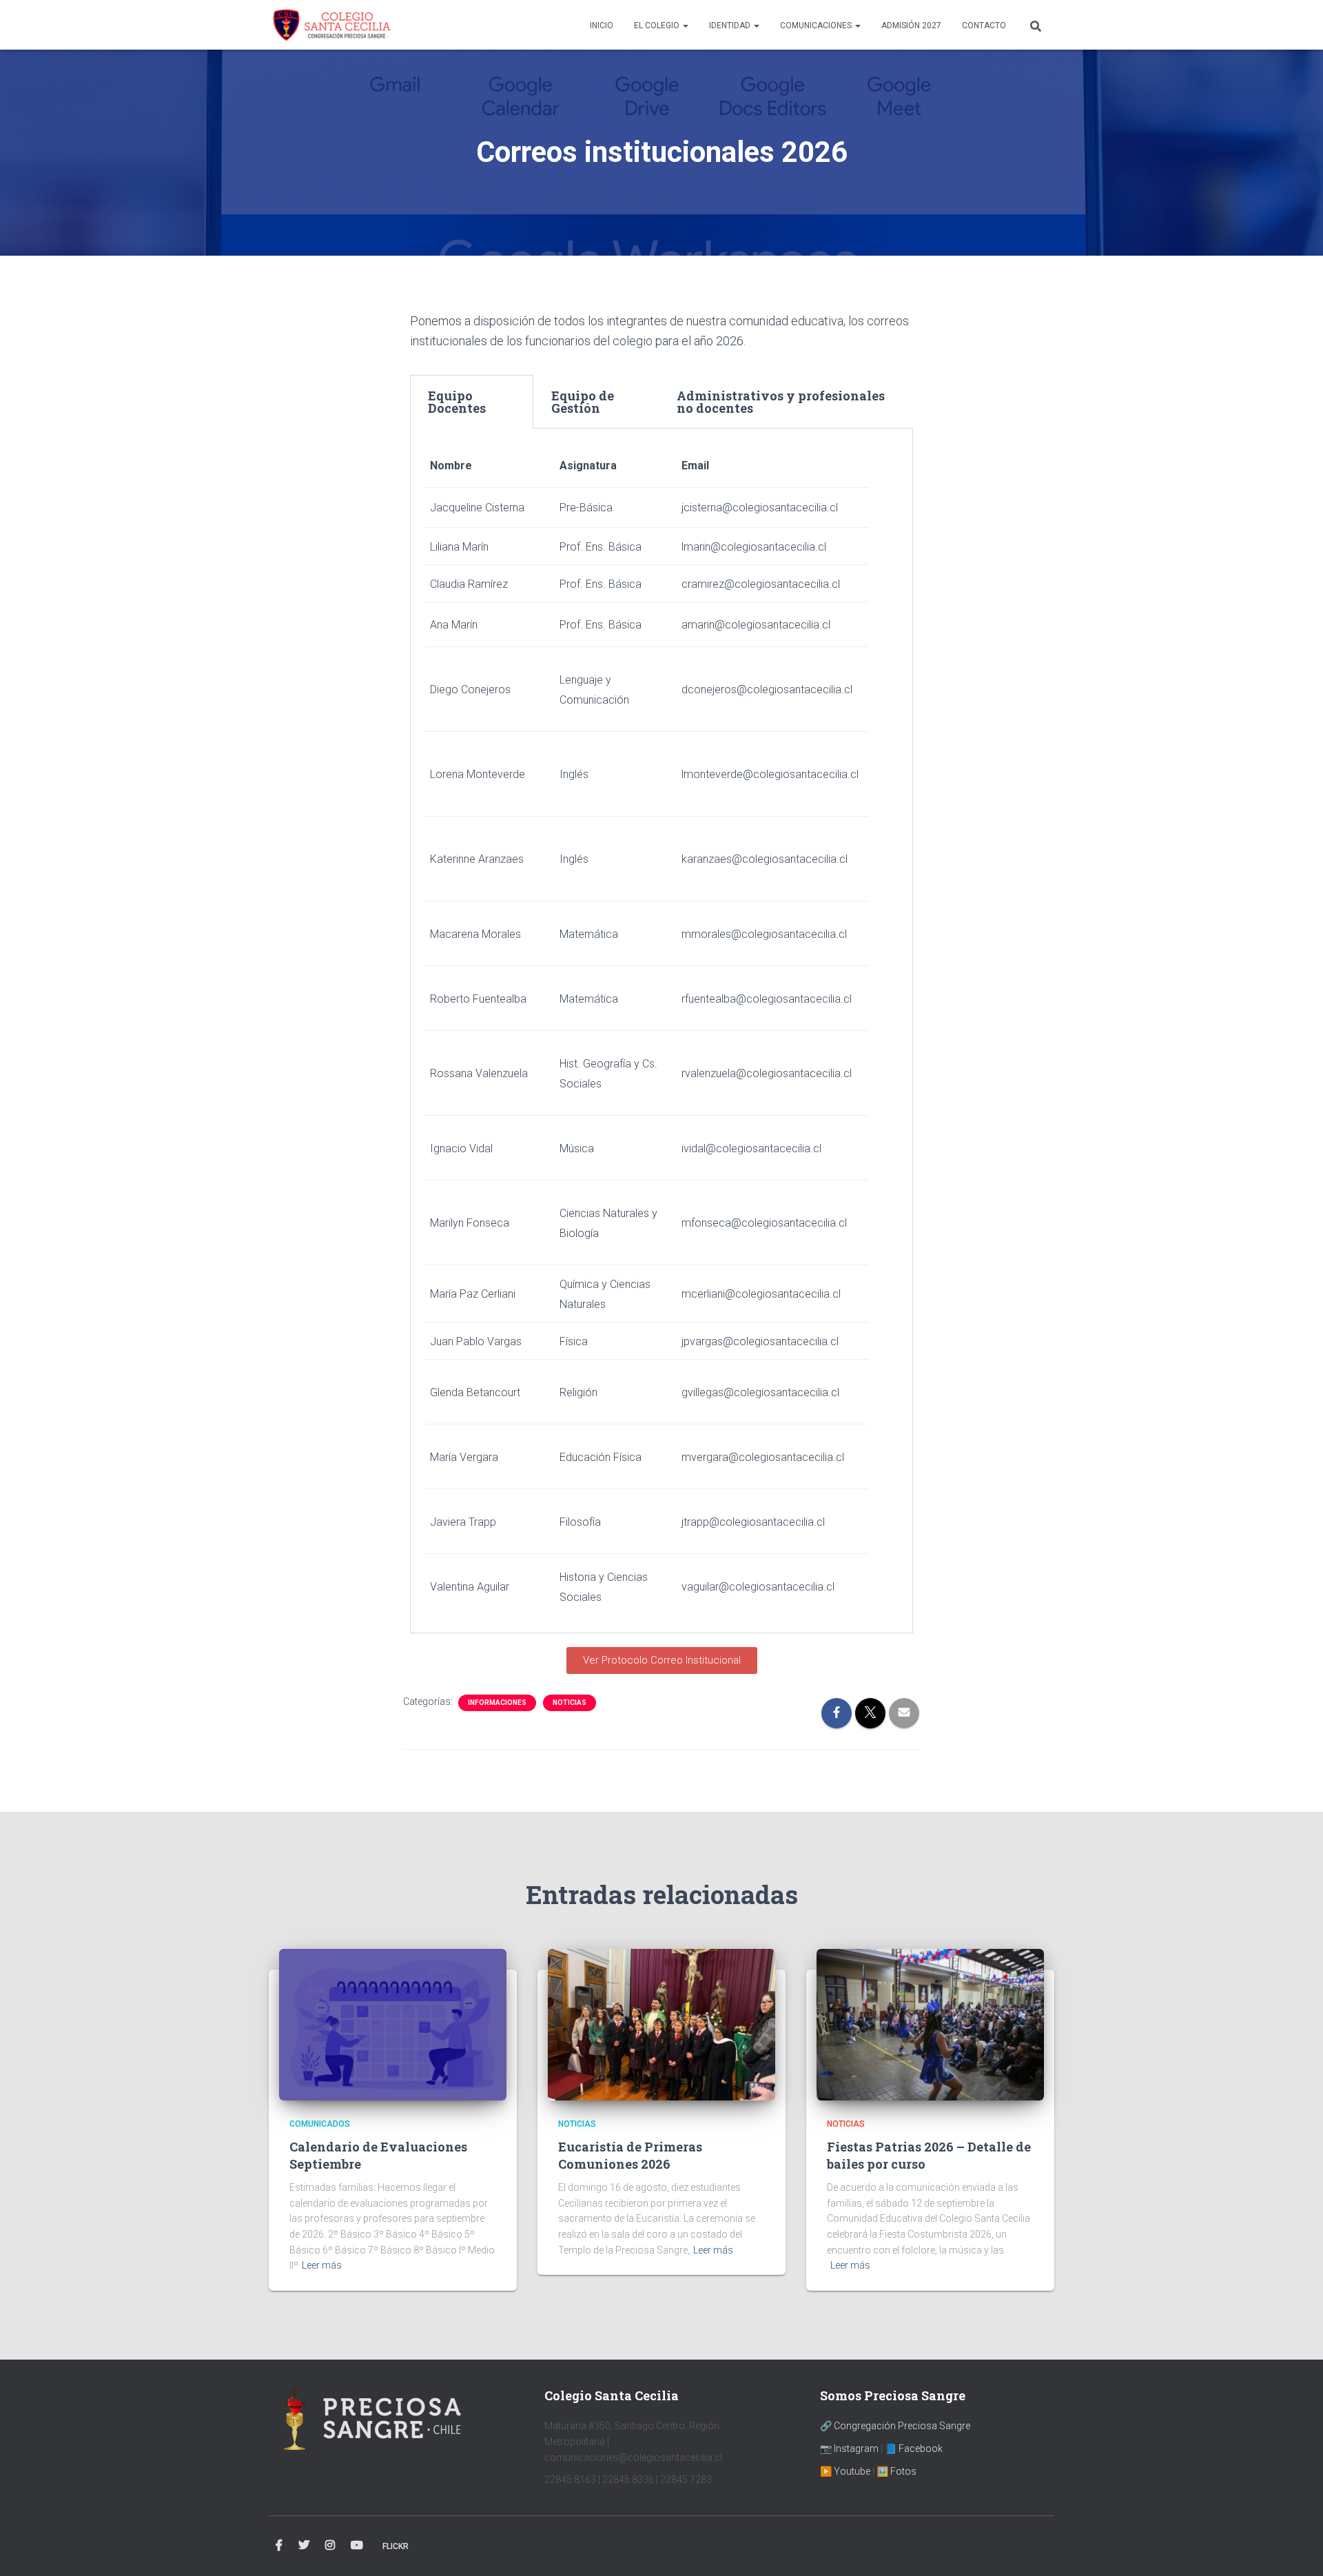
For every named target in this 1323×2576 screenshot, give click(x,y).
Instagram (330, 2546)
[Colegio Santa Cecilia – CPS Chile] (331, 25)
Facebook (279, 2546)
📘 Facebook (914, 2449)
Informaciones (497, 1703)
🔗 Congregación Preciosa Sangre (895, 2426)
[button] (685, 25)
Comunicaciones (817, 25)
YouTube (357, 2546)
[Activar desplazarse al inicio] (1296, 2548)
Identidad (731, 25)
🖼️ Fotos (896, 2471)
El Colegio (658, 25)
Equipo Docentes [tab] (457, 402)
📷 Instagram (849, 2449)
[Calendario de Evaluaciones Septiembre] (393, 2024)
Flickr (396, 2546)
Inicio (602, 25)
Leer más (322, 2265)
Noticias (570, 1703)
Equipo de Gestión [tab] (583, 402)
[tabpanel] (661, 1031)
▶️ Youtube (845, 2471)
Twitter (304, 2546)
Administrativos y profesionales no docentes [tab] (781, 402)
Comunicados (320, 2124)
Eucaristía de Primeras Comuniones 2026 (630, 2155)
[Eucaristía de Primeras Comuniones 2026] (661, 2024)
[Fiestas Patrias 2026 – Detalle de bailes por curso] (930, 2024)
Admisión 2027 (911, 25)
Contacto (984, 25)
